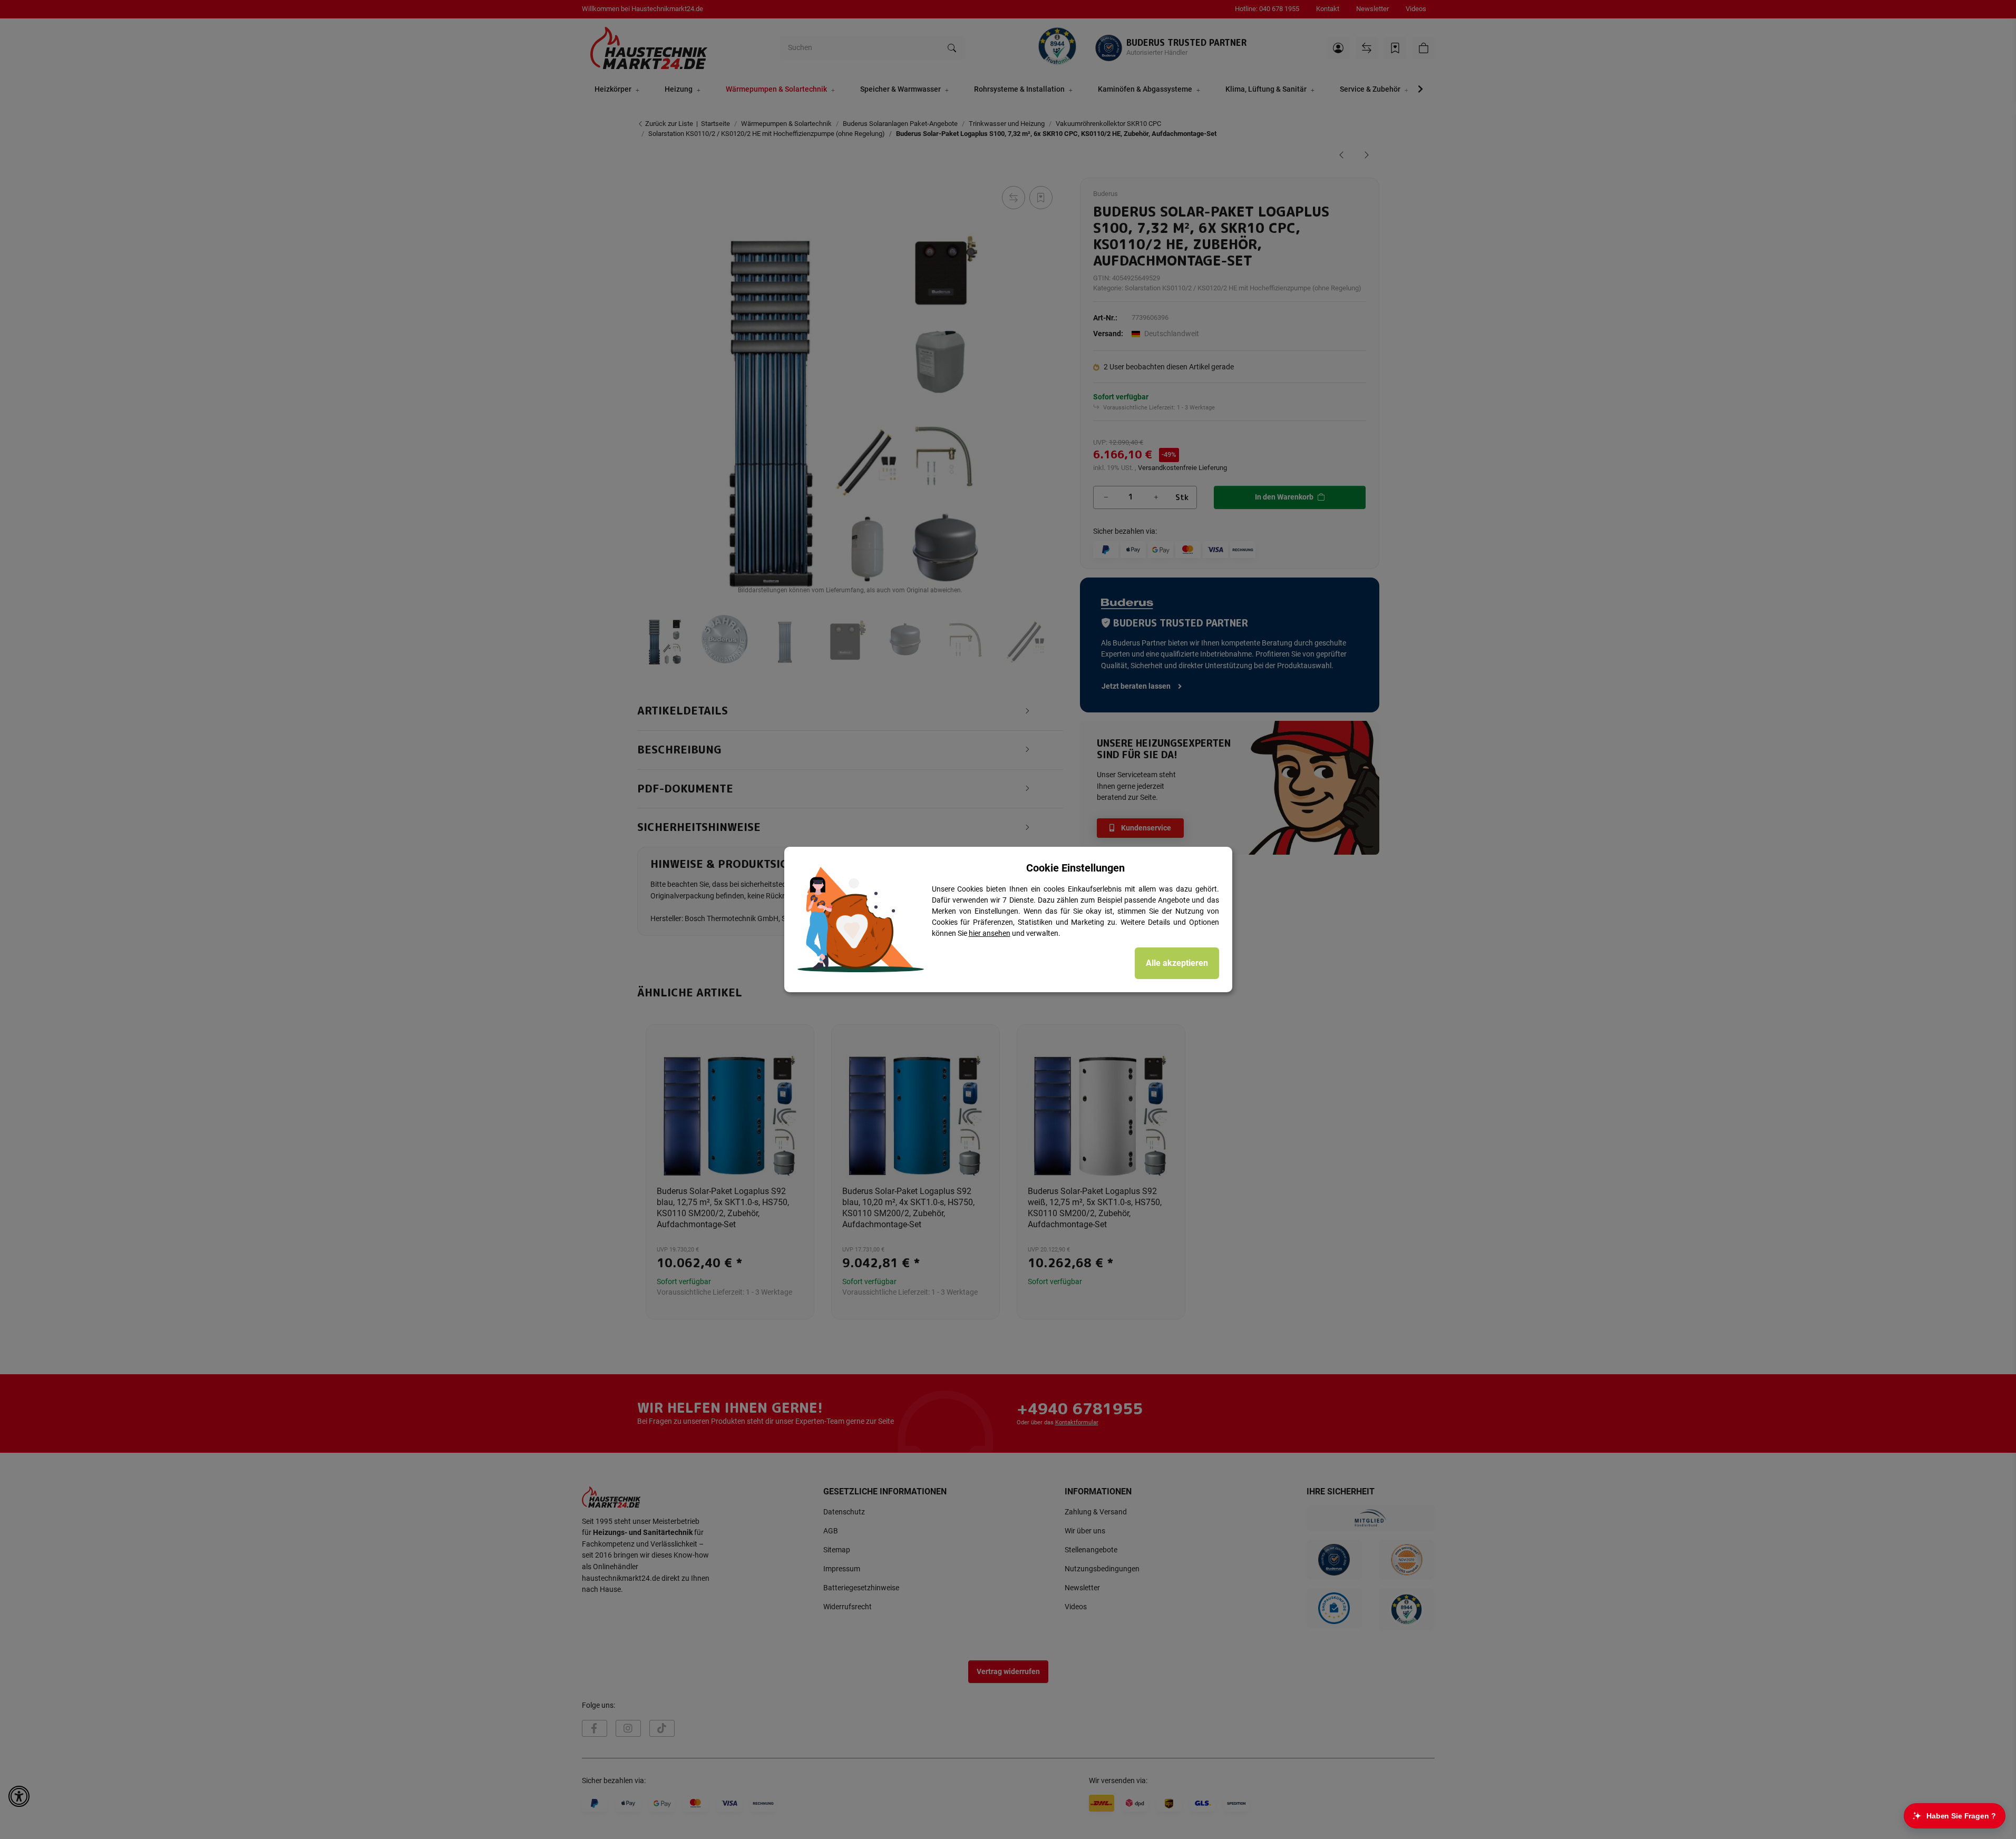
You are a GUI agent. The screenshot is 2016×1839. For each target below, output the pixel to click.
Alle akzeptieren (1177, 963)
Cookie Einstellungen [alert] (1075, 868)
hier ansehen (990, 933)
